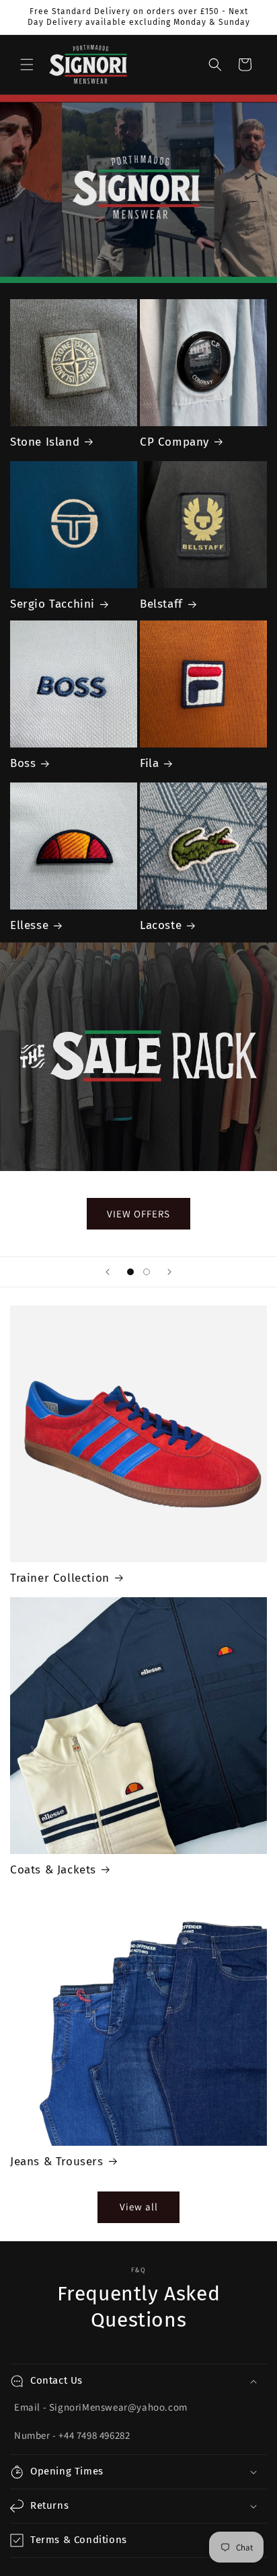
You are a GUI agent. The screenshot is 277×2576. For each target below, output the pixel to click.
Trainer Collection (60, 1578)
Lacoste (161, 925)
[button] (27, 65)
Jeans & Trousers (57, 2162)
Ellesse (29, 925)
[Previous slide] (108, 1272)
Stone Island (45, 442)
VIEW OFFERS (138, 1213)
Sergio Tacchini (52, 604)
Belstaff (161, 604)
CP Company (174, 442)
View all (139, 2207)
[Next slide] (169, 1272)
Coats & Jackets (53, 1870)
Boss (23, 763)
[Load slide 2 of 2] (147, 1272)
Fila (149, 763)
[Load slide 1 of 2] (130, 1272)
